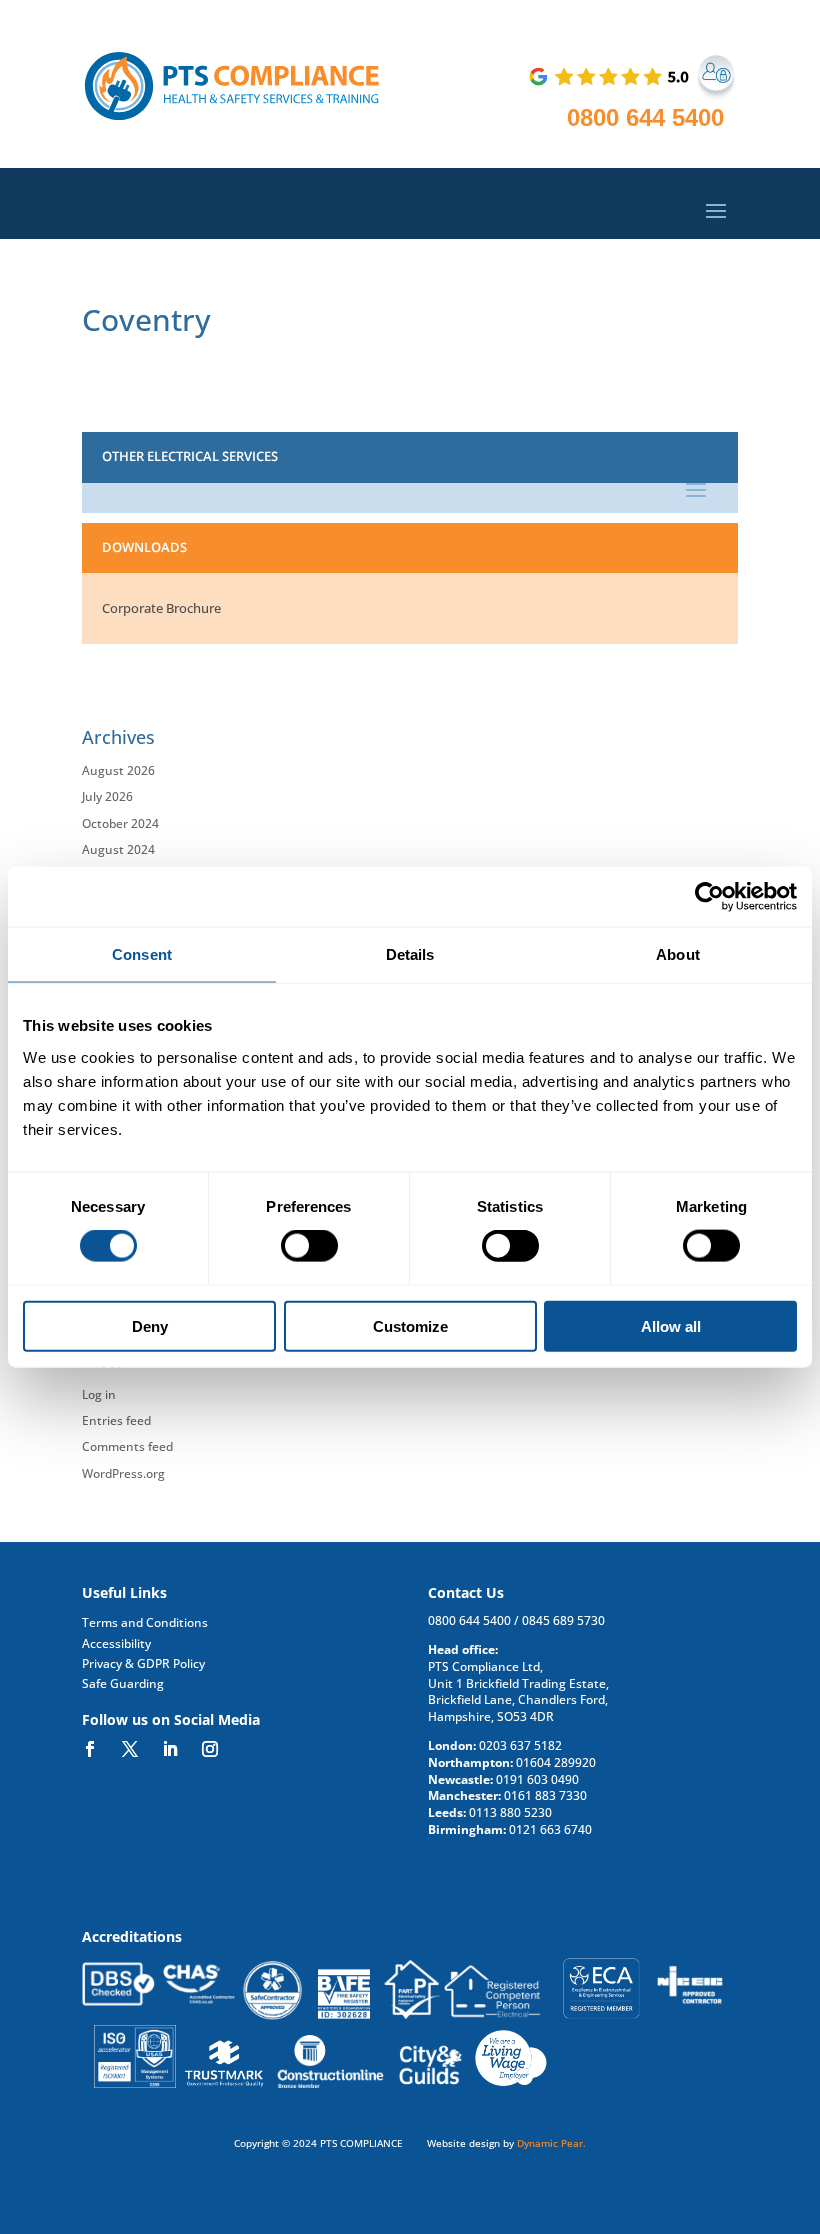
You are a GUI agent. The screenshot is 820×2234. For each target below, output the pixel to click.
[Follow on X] (130, 1749)
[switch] (309, 1246)
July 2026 (107, 796)
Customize (410, 1325)
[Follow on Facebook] (90, 1749)
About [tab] (678, 954)
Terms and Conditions (145, 1622)
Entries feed (116, 1420)
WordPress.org (123, 1473)
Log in (99, 1394)
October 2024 (120, 823)
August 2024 (118, 849)
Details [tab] (410, 954)
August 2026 (118, 770)
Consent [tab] (142, 954)
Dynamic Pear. (551, 2143)
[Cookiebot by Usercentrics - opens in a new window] (709, 897)
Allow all (671, 1325)
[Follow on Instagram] (210, 1749)
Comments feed (127, 1446)
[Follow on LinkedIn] (170, 1749)
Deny (150, 1325)
